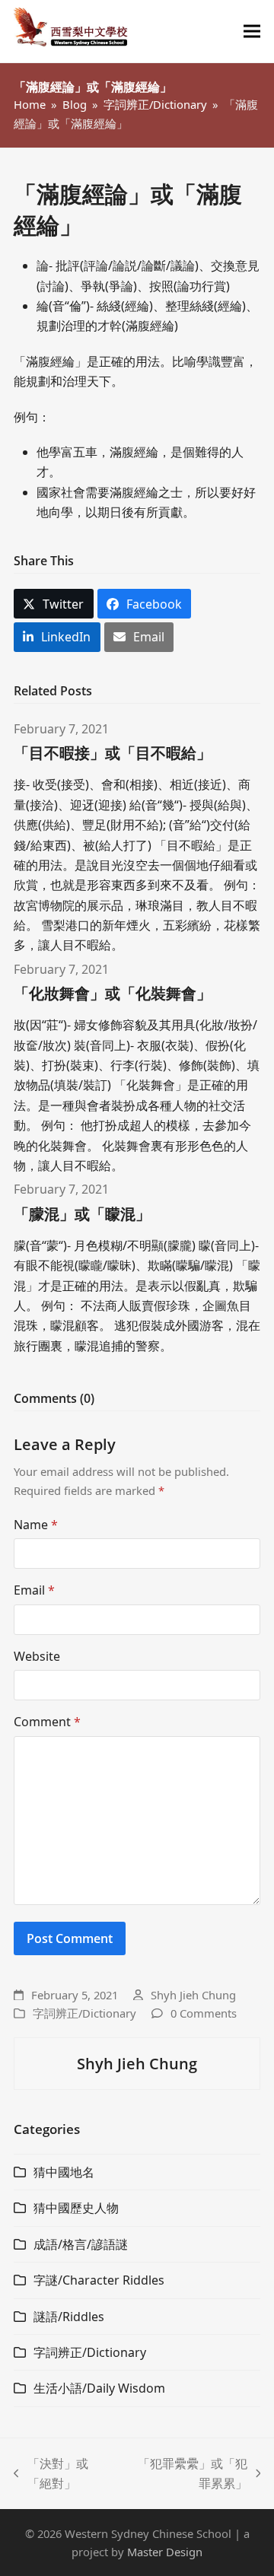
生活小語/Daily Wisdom (99, 2388)
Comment (47, 1722)
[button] (252, 32)
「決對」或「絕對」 (51, 2474)
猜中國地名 (64, 2172)
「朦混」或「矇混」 (82, 1214)
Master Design (165, 2552)
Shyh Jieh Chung (193, 1995)
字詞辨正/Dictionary (84, 2013)
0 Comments (204, 2013)
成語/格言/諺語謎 (81, 2244)
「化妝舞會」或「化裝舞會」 (113, 993)
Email (34, 1590)
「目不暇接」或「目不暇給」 (113, 753)
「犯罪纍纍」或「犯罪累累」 (186, 2474)
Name (36, 1525)
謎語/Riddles (69, 2317)
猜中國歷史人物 (76, 2208)
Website (37, 1656)
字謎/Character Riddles (99, 2280)
